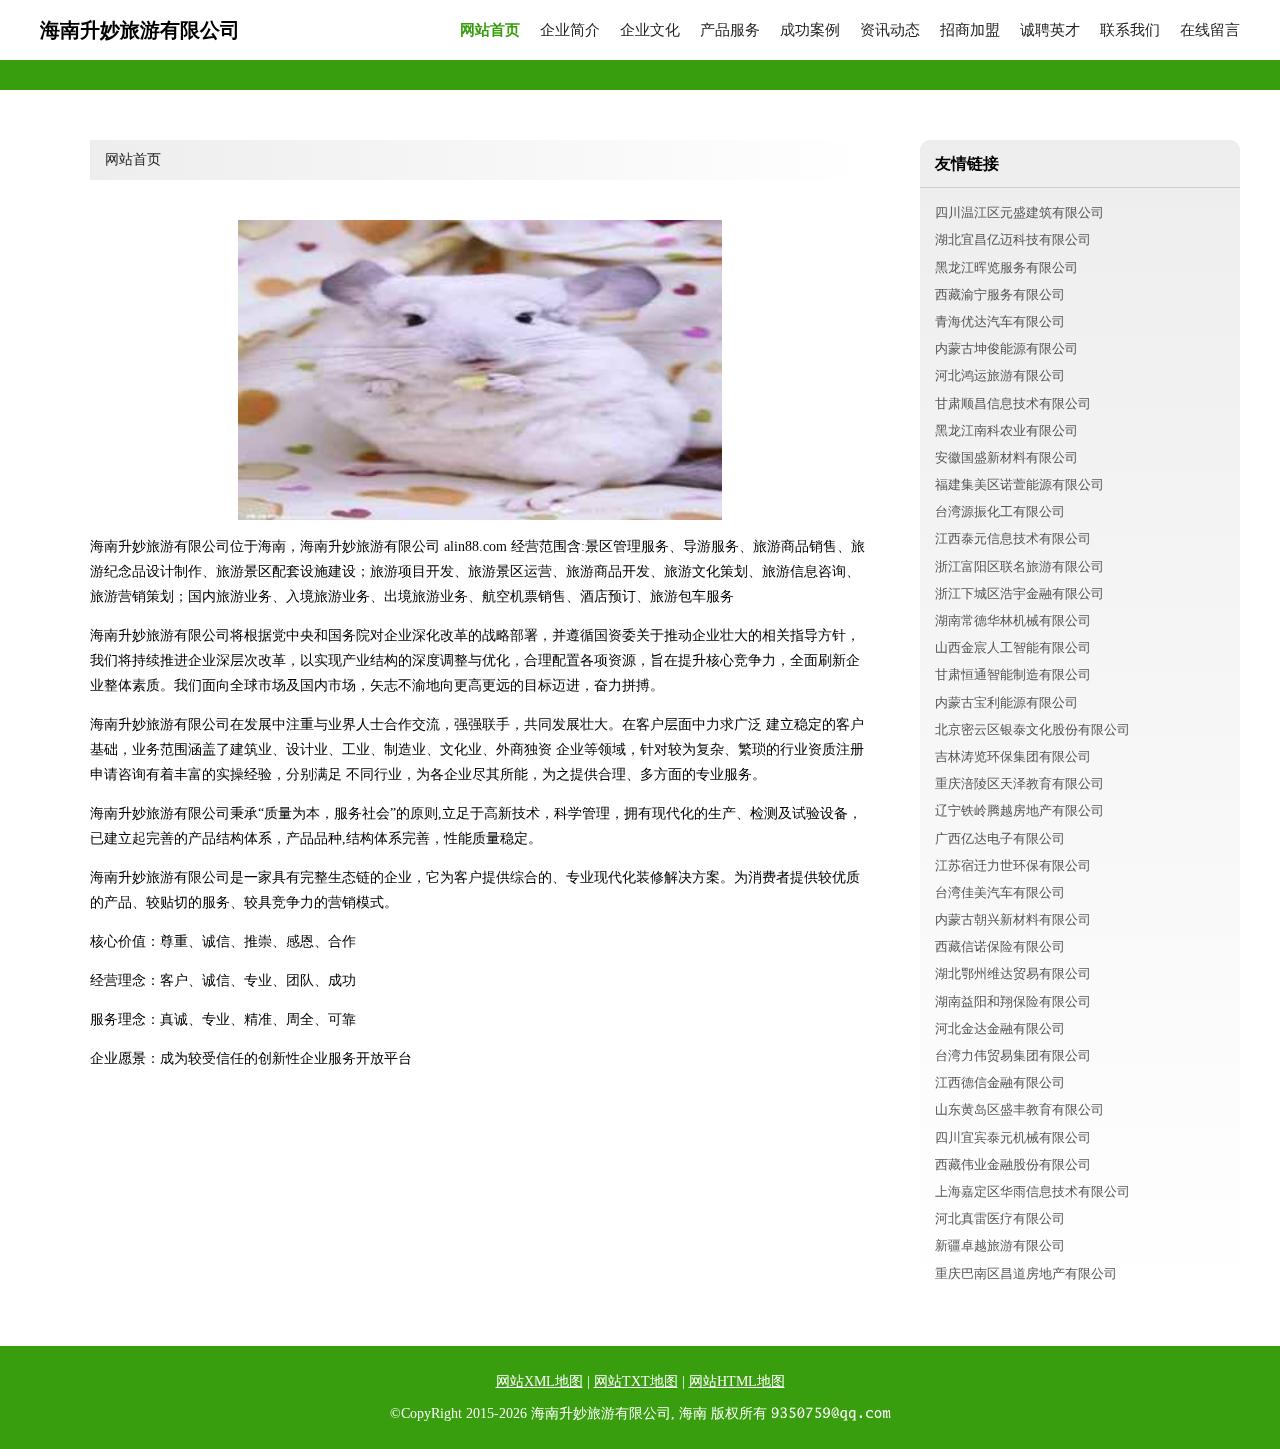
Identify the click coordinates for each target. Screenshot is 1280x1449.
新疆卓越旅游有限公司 (1000, 1245)
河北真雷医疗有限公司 (1000, 1218)
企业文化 (650, 30)
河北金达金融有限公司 (1000, 1028)
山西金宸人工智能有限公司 (1013, 647)
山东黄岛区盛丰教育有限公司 (1019, 1109)
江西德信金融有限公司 (1000, 1082)
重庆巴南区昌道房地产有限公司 (1026, 1273)
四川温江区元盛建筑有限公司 (1019, 212)
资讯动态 (890, 30)
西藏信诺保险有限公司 (1000, 946)
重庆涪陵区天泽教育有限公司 (1019, 783)
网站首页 (490, 30)
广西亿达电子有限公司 (1000, 838)
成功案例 (810, 30)
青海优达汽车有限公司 (1000, 321)
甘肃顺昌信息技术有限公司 (1013, 403)
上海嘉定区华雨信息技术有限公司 (1032, 1191)
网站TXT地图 (636, 1381)
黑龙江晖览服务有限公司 (1006, 267)
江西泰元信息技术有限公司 (1013, 538)
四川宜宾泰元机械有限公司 (1013, 1137)
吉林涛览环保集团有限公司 (1013, 756)
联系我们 (1130, 30)
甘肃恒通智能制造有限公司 (1013, 674)
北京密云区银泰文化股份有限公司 (1032, 729)
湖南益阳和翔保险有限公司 (1013, 1001)
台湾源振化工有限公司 (1000, 511)
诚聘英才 (1050, 30)
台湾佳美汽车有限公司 (1000, 892)
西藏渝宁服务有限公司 (1000, 294)
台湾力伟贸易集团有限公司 (1013, 1055)
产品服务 (730, 30)
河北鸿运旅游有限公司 (1000, 375)
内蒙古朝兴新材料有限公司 (1013, 919)
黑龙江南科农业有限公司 (1006, 430)
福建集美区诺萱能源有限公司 (1019, 484)
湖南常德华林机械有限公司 (1013, 620)
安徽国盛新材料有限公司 (1006, 457)
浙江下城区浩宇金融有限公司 (1019, 593)
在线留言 (1210, 30)
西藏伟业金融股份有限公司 (1013, 1164)
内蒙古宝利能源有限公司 (1006, 702)
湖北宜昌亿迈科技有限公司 (1013, 239)
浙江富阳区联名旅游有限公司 (1019, 566)
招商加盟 (970, 30)
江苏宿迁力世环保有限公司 (1013, 865)
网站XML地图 (539, 1381)
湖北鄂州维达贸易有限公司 (1013, 973)
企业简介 (570, 30)
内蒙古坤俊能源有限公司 (1006, 348)
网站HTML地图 (737, 1381)
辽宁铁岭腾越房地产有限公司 (1019, 810)
